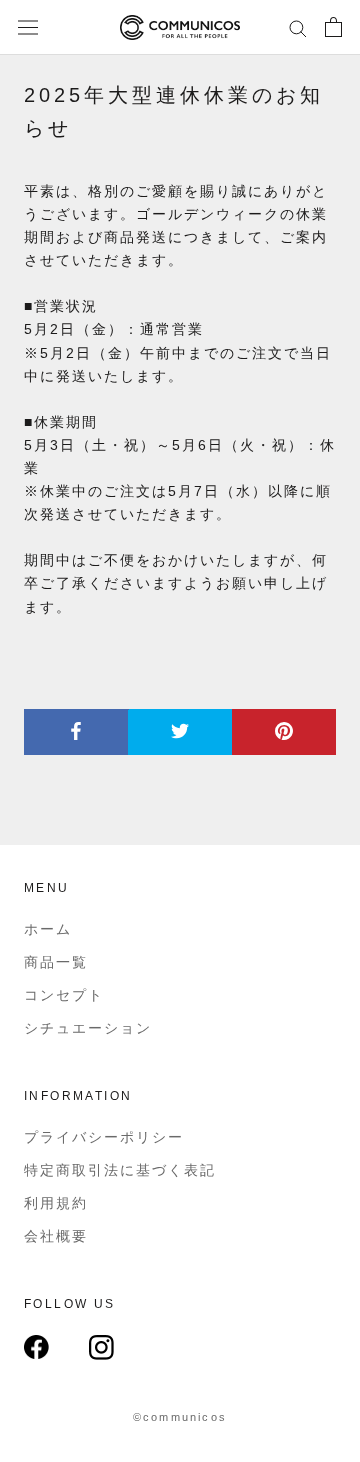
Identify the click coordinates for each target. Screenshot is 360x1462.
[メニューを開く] (28, 28)
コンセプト (64, 995)
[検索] (298, 27)
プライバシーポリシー (104, 1137)
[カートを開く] (333, 27)
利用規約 (56, 1203)
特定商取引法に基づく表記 (120, 1170)
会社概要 (56, 1236)
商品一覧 (56, 962)
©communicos (180, 1417)
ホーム (48, 929)
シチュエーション (88, 1028)
